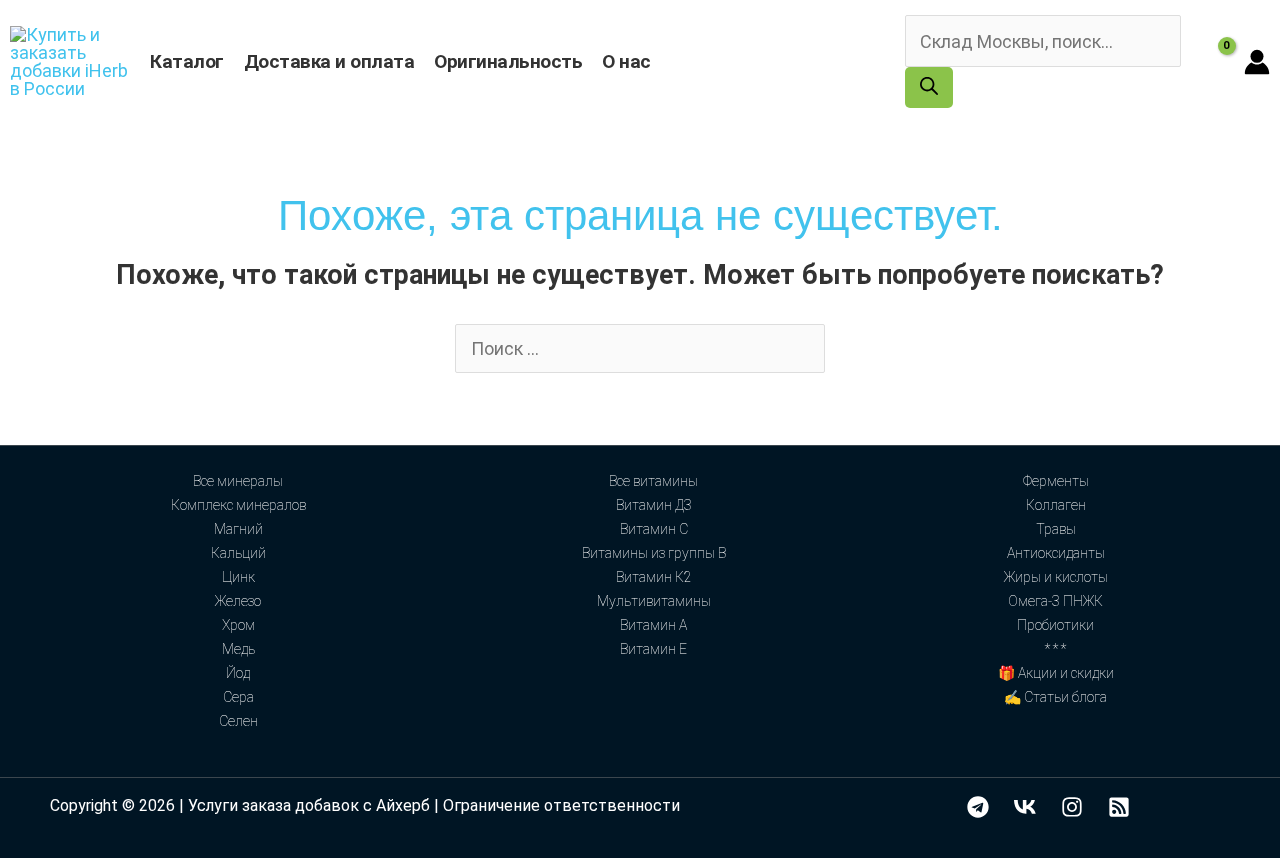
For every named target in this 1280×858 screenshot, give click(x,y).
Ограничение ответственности (561, 805)
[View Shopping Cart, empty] (1212, 61)
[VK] (1025, 807)
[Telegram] (978, 807)
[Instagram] (1072, 807)
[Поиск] (929, 87)
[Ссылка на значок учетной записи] (1257, 62)
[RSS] (1119, 807)
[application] (660, 61)
